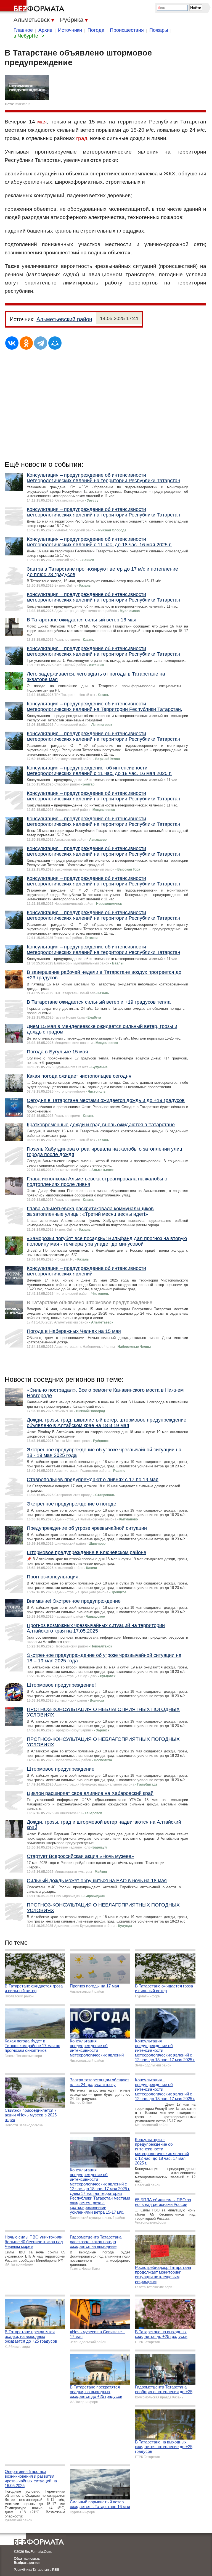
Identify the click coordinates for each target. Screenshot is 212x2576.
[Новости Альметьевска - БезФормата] (33, 7)
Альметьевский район (64, 319)
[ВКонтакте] (12, 343)
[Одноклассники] (26, 343)
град (82, 138)
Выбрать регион (27, 2563)
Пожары (159, 30)
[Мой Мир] (55, 343)
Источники (70, 30)
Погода (96, 30)
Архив (45, 30)
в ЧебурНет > (29, 36)
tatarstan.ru (23, 104)
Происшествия (127, 30)
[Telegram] (41, 343)
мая (42, 122)
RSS (56, 2570)
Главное (23, 30)
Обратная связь (27, 2559)
